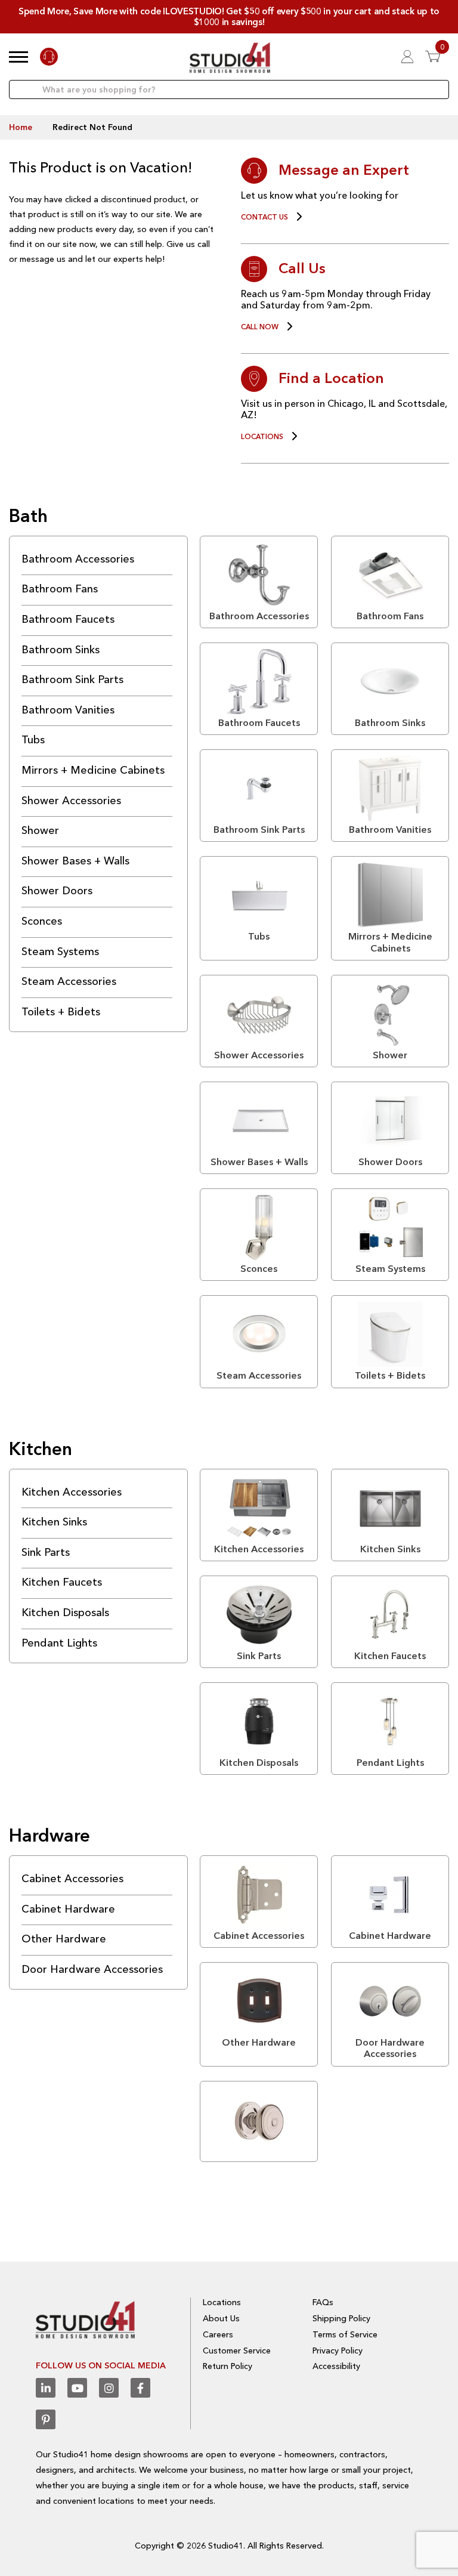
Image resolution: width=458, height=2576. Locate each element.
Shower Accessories (71, 801)
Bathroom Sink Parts (72, 679)
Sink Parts (46, 1552)
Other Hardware (64, 1939)
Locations (262, 437)
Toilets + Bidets (61, 1012)
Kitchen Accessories (72, 1492)
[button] (18, 57)
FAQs (323, 2302)
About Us (221, 2318)
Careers (218, 2334)
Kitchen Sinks (54, 1522)
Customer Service (237, 2350)
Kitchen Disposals (65, 1613)
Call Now (260, 327)
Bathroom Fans (60, 589)
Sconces (42, 921)
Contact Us (264, 217)
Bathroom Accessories (78, 559)
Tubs (33, 740)
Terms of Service (345, 2334)
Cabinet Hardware (68, 1909)
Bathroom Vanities (68, 710)
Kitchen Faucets (62, 1582)
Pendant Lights (59, 1643)
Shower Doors (57, 891)
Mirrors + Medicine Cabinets (93, 770)
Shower (40, 830)
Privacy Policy (338, 2350)
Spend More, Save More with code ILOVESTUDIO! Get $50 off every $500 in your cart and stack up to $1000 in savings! (229, 16)
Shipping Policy (341, 2318)
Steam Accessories (69, 981)
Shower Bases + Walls (75, 861)
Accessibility (336, 2366)
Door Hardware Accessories (92, 1969)
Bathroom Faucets (68, 619)
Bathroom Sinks (61, 650)
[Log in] (407, 56)
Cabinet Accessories (72, 1879)
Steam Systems (60, 952)
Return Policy (228, 2366)
